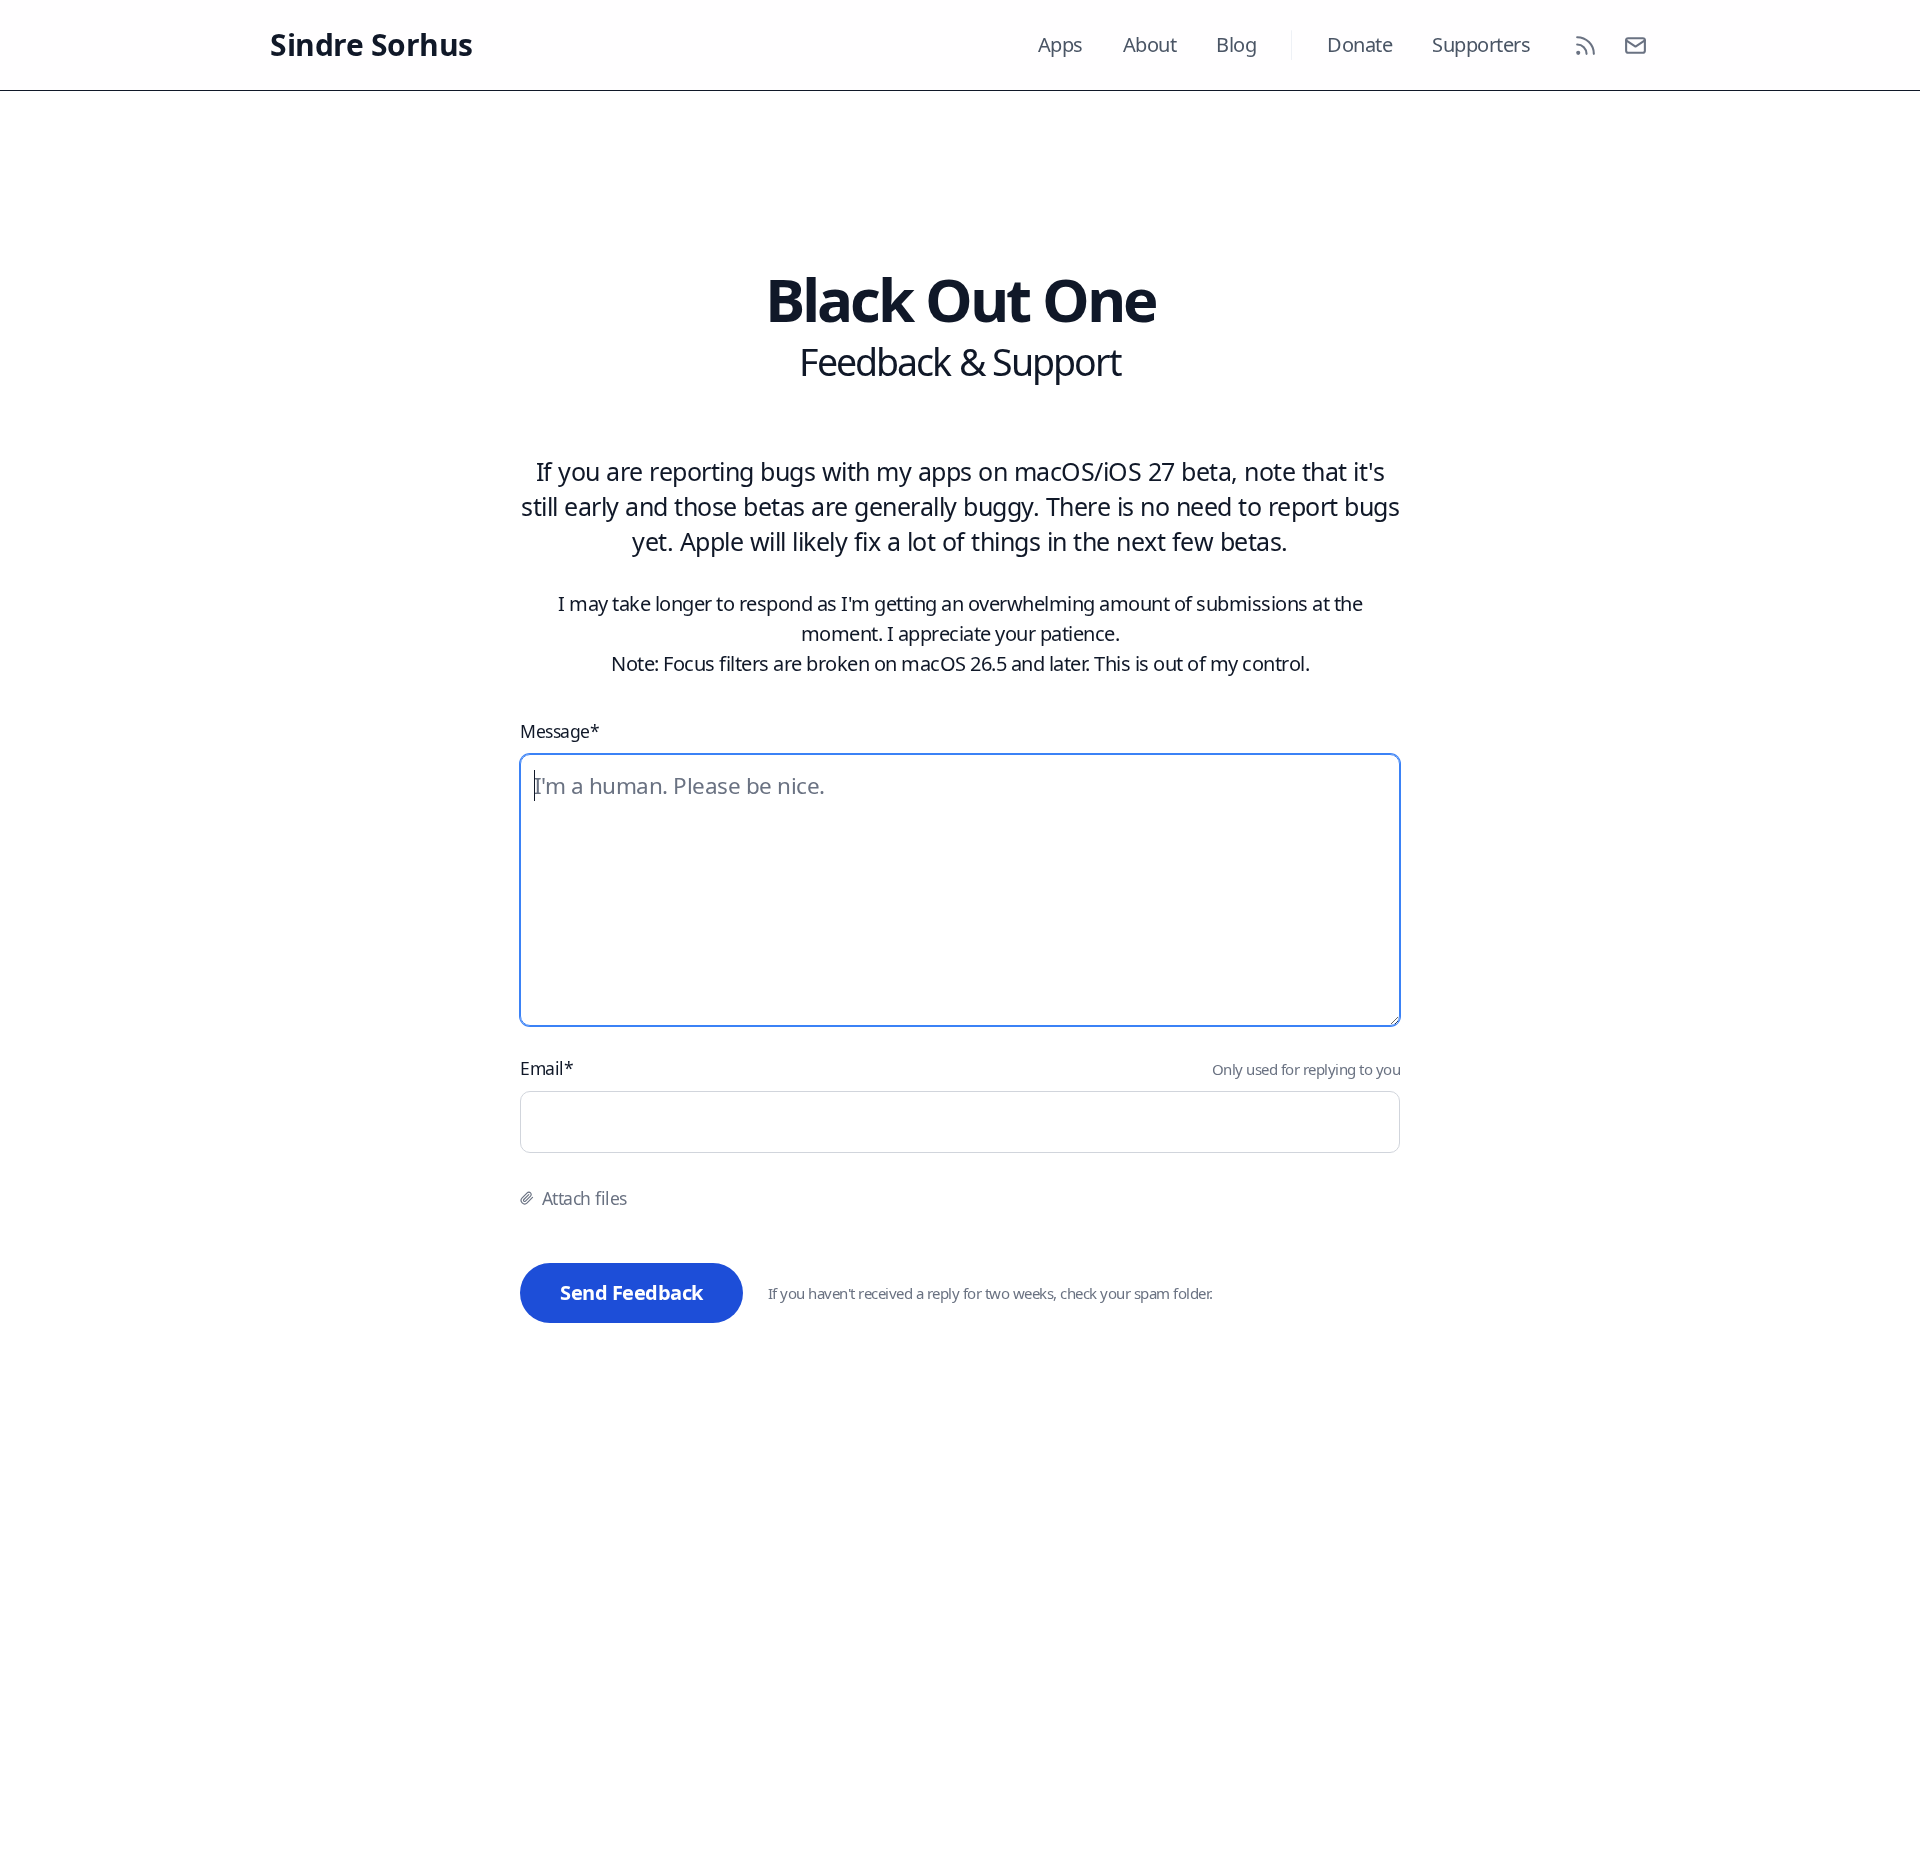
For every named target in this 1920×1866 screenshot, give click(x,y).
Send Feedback (631, 1292)
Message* (559, 731)
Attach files (584, 1198)
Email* (546, 1068)
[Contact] (1635, 45)
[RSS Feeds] (1585, 45)
